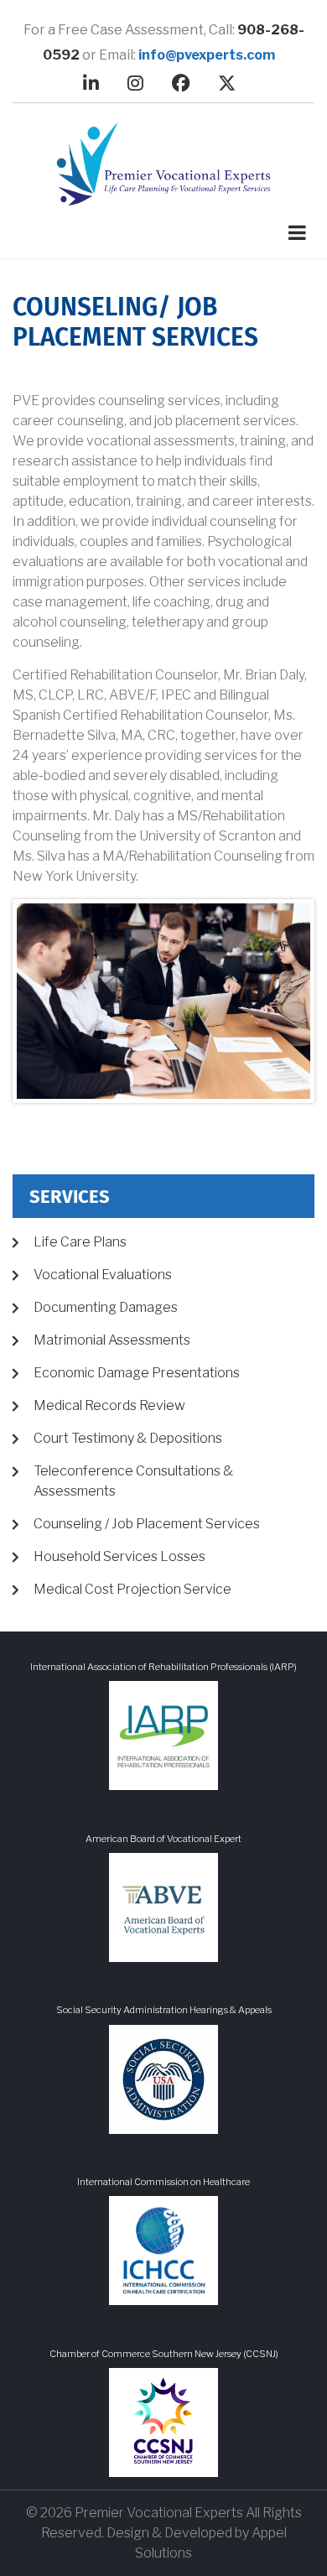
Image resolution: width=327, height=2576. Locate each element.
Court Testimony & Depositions (128, 1438)
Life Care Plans (80, 1242)
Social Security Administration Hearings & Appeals (164, 2010)
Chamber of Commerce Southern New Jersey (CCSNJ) (164, 2354)
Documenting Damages (106, 1307)
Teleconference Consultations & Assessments (133, 1481)
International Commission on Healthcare (163, 2182)
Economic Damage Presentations (137, 1373)
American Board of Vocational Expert (163, 1839)
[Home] (163, 164)
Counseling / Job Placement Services (147, 1524)
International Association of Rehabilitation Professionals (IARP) (163, 1667)
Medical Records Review (109, 1405)
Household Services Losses (119, 1556)
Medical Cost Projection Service (132, 1589)
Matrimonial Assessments (112, 1340)
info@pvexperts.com (207, 55)
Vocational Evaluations (103, 1275)
